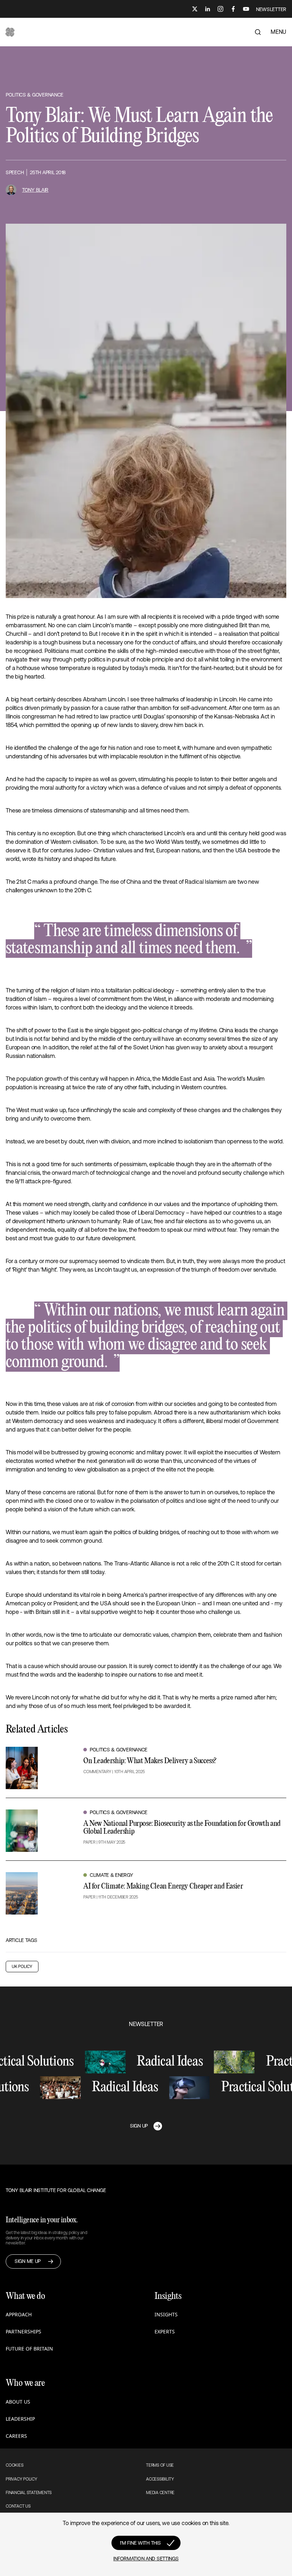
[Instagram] (220, 9)
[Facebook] (233, 9)
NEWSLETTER (271, 9)
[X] (195, 9)
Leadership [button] (20, 2419)
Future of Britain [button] (29, 2349)
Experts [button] (165, 2331)
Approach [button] (19, 2314)
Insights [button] (166, 2314)
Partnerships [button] (24, 2331)
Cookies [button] (14, 2465)
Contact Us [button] (18, 2506)
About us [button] (18, 2402)
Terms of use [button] (160, 2465)
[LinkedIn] (208, 9)
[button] (10, 32)
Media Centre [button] (160, 2493)
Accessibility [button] (160, 2479)
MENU (278, 32)
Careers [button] (16, 2436)
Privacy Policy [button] (22, 2479)
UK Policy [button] (22, 1967)
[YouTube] (246, 9)
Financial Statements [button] (29, 2493)
